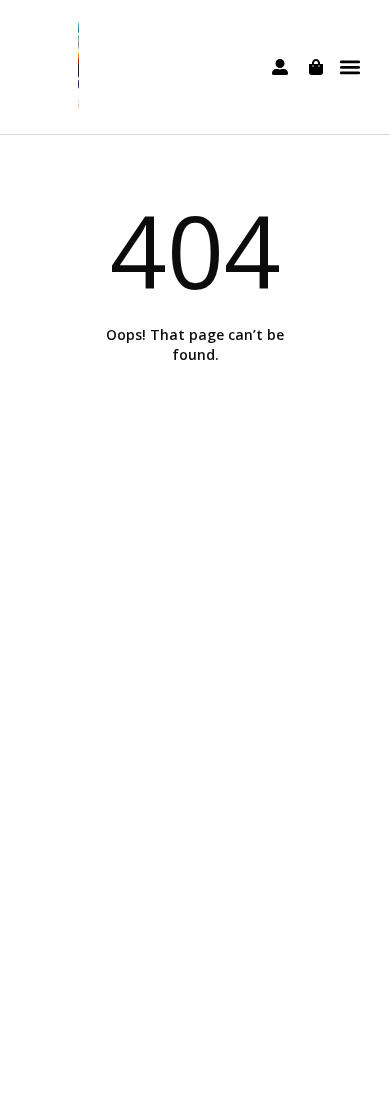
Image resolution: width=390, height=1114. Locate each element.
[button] (350, 67)
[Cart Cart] (316, 67)
